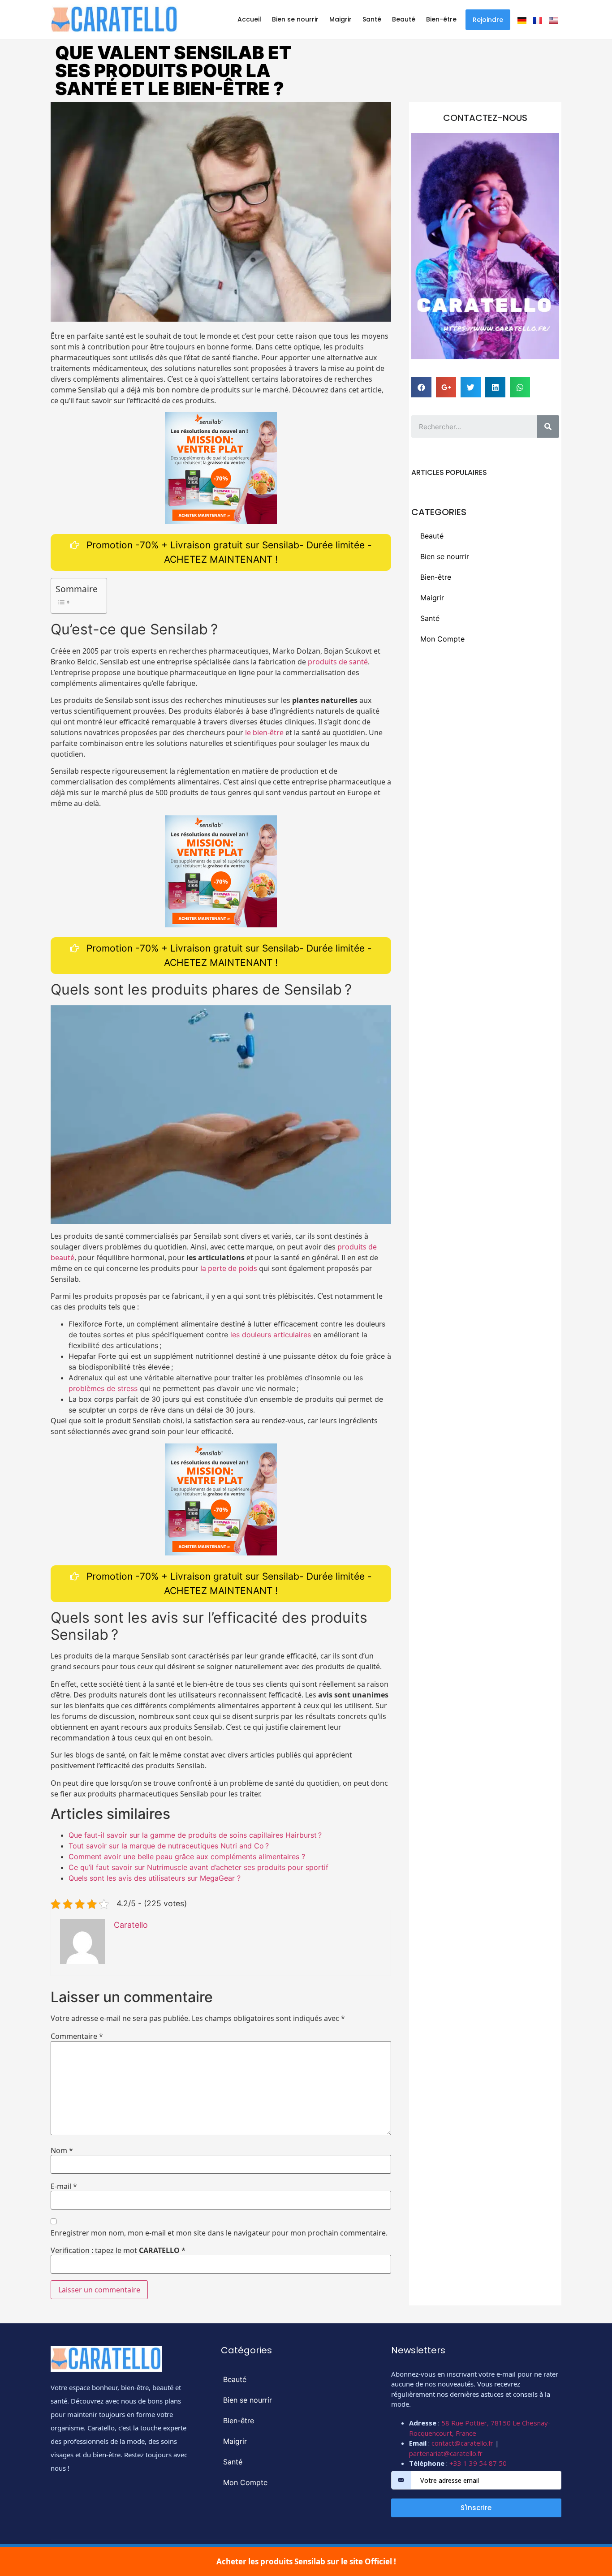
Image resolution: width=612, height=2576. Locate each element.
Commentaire (77, 2036)
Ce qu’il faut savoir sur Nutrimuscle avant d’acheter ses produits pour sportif (198, 1867)
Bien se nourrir (295, 19)
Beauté (404, 19)
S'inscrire (476, 2508)
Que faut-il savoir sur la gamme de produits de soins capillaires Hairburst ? (195, 1835)
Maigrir (340, 19)
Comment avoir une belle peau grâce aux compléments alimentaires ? (187, 1857)
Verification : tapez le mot (118, 2250)
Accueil (249, 19)
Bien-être (441, 19)
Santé (372, 19)
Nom (62, 2150)
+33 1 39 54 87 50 (478, 2463)
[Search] (548, 426)
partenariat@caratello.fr (446, 2453)
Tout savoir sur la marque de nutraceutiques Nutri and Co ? (169, 1846)
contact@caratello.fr (462, 2443)
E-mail (64, 2186)
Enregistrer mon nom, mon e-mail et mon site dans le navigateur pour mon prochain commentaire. (219, 2233)
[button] (488, 20)
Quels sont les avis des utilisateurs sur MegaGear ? (155, 1878)
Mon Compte (442, 639)
